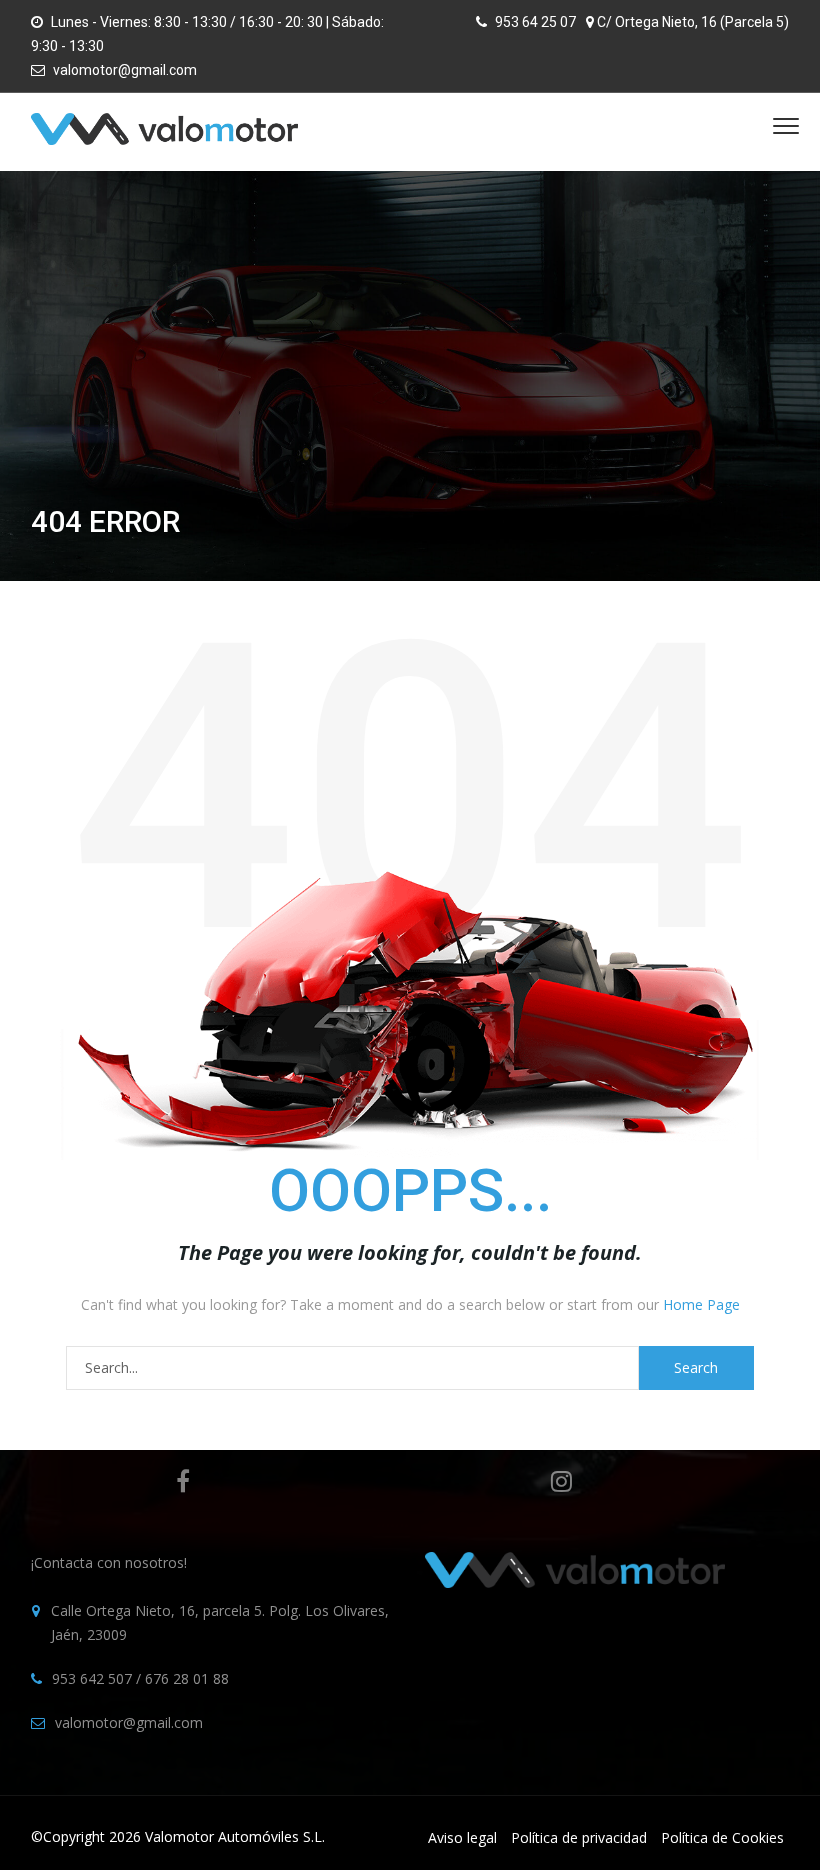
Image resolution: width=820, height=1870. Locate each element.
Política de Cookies (722, 1837)
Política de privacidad (579, 1837)
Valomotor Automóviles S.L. (235, 1836)
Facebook (182, 1481)
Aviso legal (462, 1837)
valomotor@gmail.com (125, 70)
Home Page (701, 1304)
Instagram (561, 1481)
